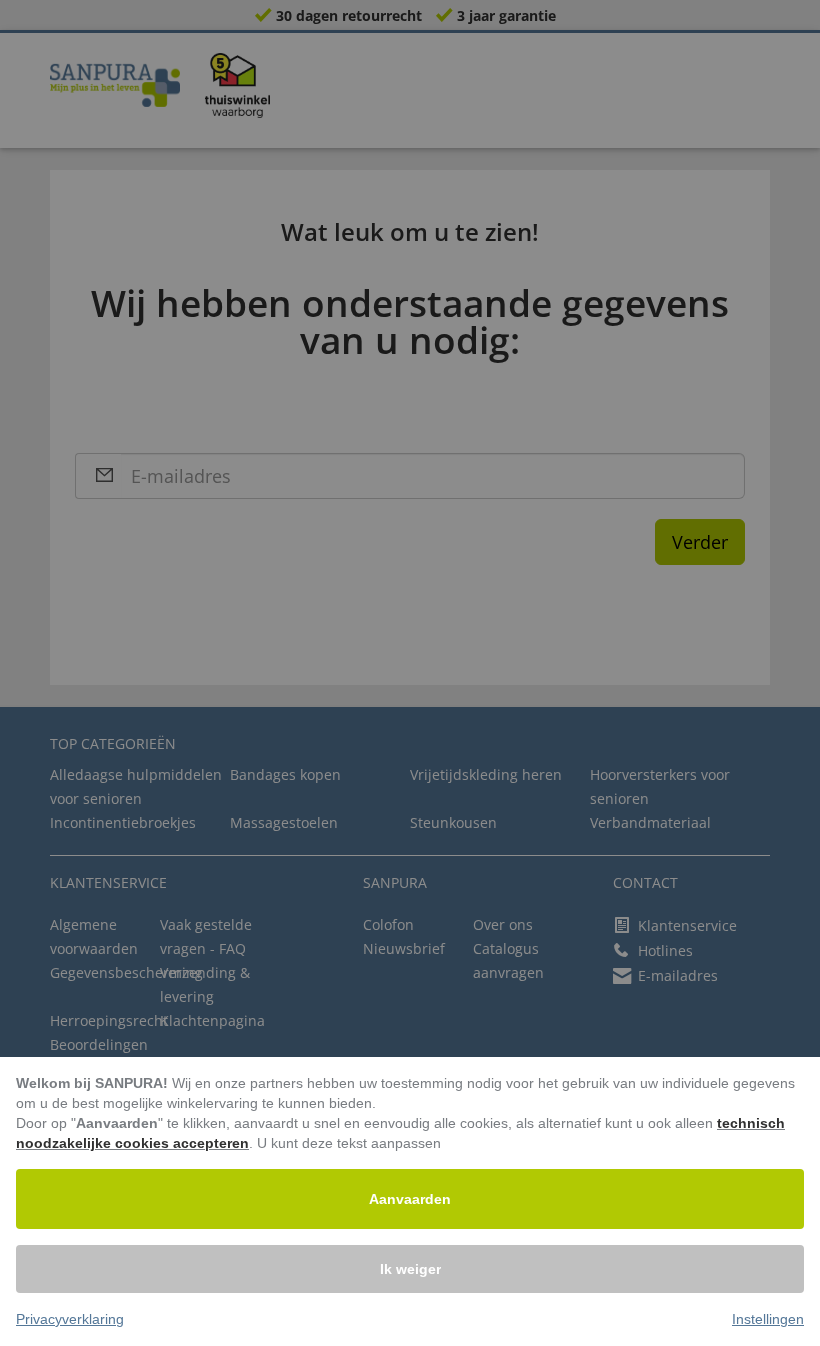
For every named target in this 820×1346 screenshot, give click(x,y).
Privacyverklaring (70, 1319)
